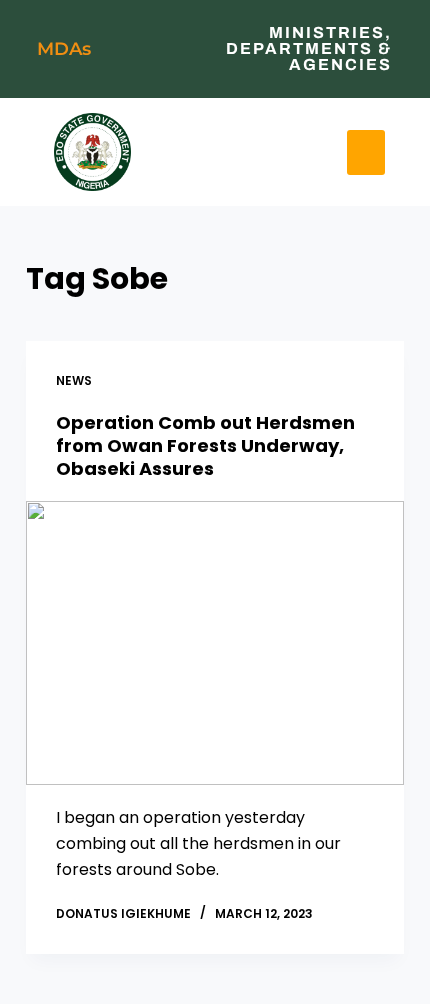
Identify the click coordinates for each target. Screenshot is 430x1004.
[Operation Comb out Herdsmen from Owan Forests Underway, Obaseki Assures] (215, 643)
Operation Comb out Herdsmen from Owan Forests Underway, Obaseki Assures (205, 446)
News (74, 380)
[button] (235, 148)
